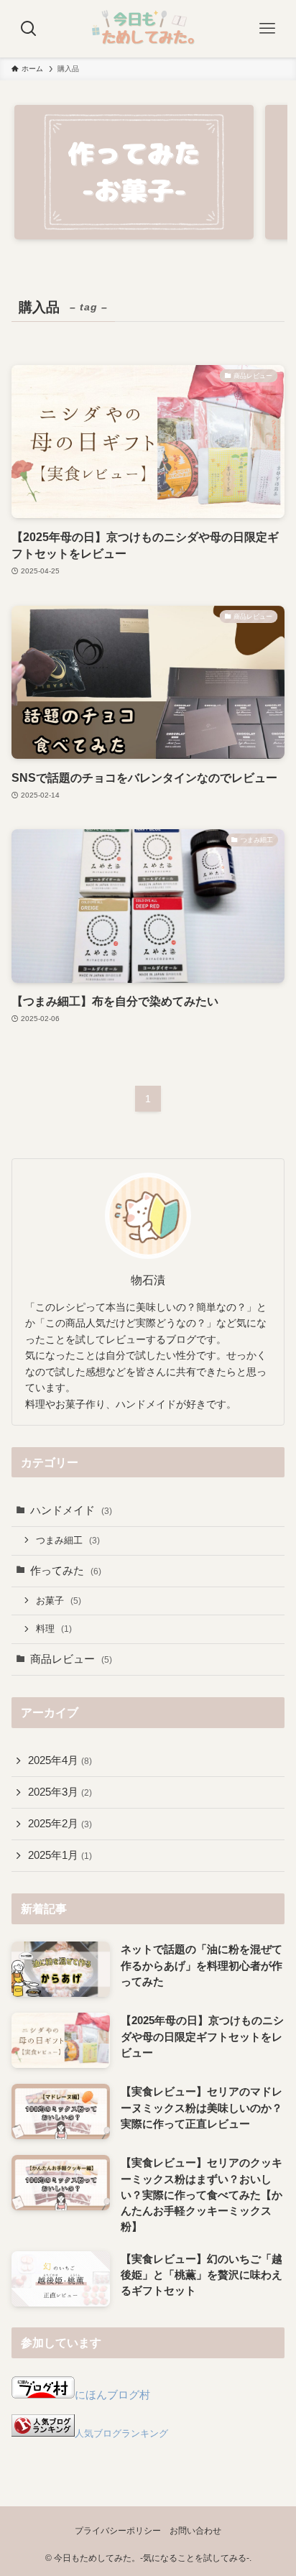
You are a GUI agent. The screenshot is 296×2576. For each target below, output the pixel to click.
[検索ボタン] (29, 29)
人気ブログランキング (121, 2433)
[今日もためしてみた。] (148, 29)
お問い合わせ (195, 2531)
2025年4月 (60, 1760)
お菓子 (59, 1601)
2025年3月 (60, 1792)
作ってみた (66, 1571)
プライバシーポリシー (118, 2531)
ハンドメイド (71, 1510)
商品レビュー (71, 1659)
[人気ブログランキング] (43, 2433)
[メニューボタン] (267, 29)
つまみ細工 (68, 1540)
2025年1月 (60, 1855)
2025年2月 (60, 1824)
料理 (54, 1629)
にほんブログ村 (112, 2395)
